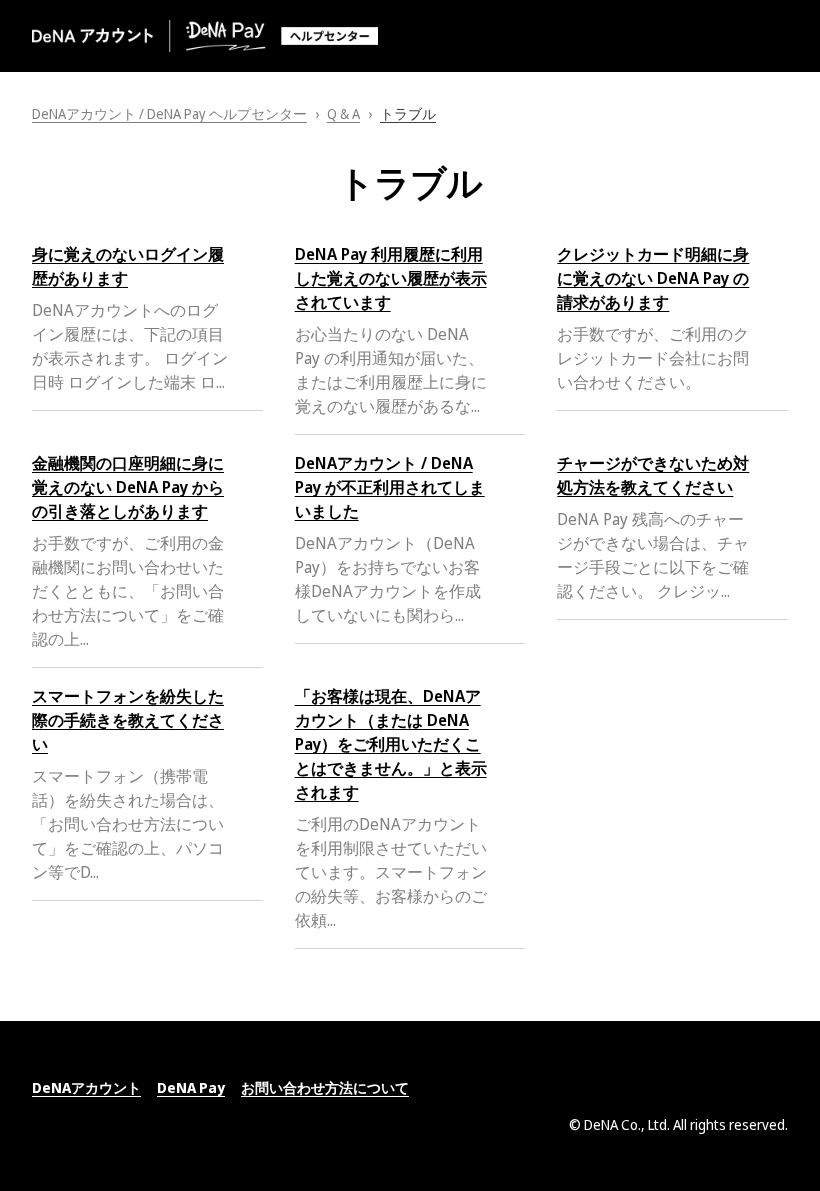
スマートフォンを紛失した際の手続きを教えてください (128, 720)
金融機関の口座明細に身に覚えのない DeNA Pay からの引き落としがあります (128, 487)
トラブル (408, 113)
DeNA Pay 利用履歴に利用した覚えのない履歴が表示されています (391, 278)
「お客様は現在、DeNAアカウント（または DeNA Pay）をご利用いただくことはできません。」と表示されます (391, 744)
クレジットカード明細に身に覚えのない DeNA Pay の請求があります (653, 278)
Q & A (343, 113)
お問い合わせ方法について (325, 1087)
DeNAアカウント (86, 1087)
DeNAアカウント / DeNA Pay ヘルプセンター (169, 113)
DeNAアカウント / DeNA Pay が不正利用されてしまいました (390, 487)
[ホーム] (205, 36)
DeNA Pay (191, 1087)
